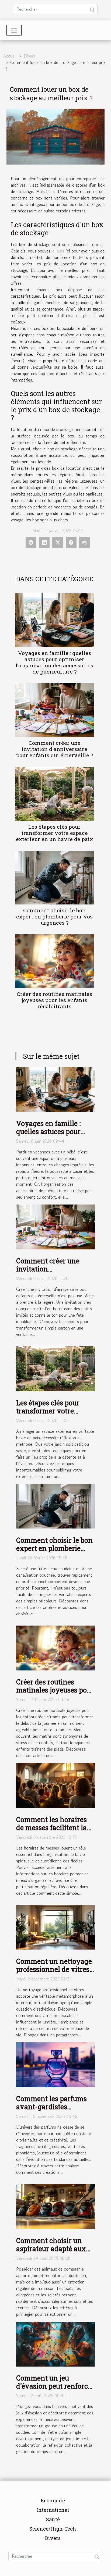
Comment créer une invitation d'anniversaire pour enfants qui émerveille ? (55, 749)
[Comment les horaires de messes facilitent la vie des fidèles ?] (55, 1785)
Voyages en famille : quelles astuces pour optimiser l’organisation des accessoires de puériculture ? (54, 662)
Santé (53, 2519)
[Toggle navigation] (14, 30)
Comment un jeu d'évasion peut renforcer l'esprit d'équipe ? (55, 2386)
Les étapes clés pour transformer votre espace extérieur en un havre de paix (54, 833)
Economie (53, 2500)
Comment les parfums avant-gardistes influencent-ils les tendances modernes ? (52, 2111)
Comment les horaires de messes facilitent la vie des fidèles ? (51, 1828)
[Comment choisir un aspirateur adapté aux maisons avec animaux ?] (55, 2206)
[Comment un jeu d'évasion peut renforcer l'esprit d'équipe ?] (55, 2343)
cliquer (58, 251)
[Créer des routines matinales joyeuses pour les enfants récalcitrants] (54, 961)
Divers (30, 56)
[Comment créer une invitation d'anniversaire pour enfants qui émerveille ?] (54, 710)
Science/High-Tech (53, 2529)
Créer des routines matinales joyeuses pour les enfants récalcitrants (54, 1000)
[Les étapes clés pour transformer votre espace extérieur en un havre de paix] (54, 794)
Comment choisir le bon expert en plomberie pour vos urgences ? (54, 916)
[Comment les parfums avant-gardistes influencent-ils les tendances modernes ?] (55, 2064)
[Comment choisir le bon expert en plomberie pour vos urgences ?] (54, 878)
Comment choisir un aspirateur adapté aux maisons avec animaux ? (53, 2253)
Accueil (10, 56)
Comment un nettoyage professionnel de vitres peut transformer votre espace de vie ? (54, 1973)
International (53, 2510)
